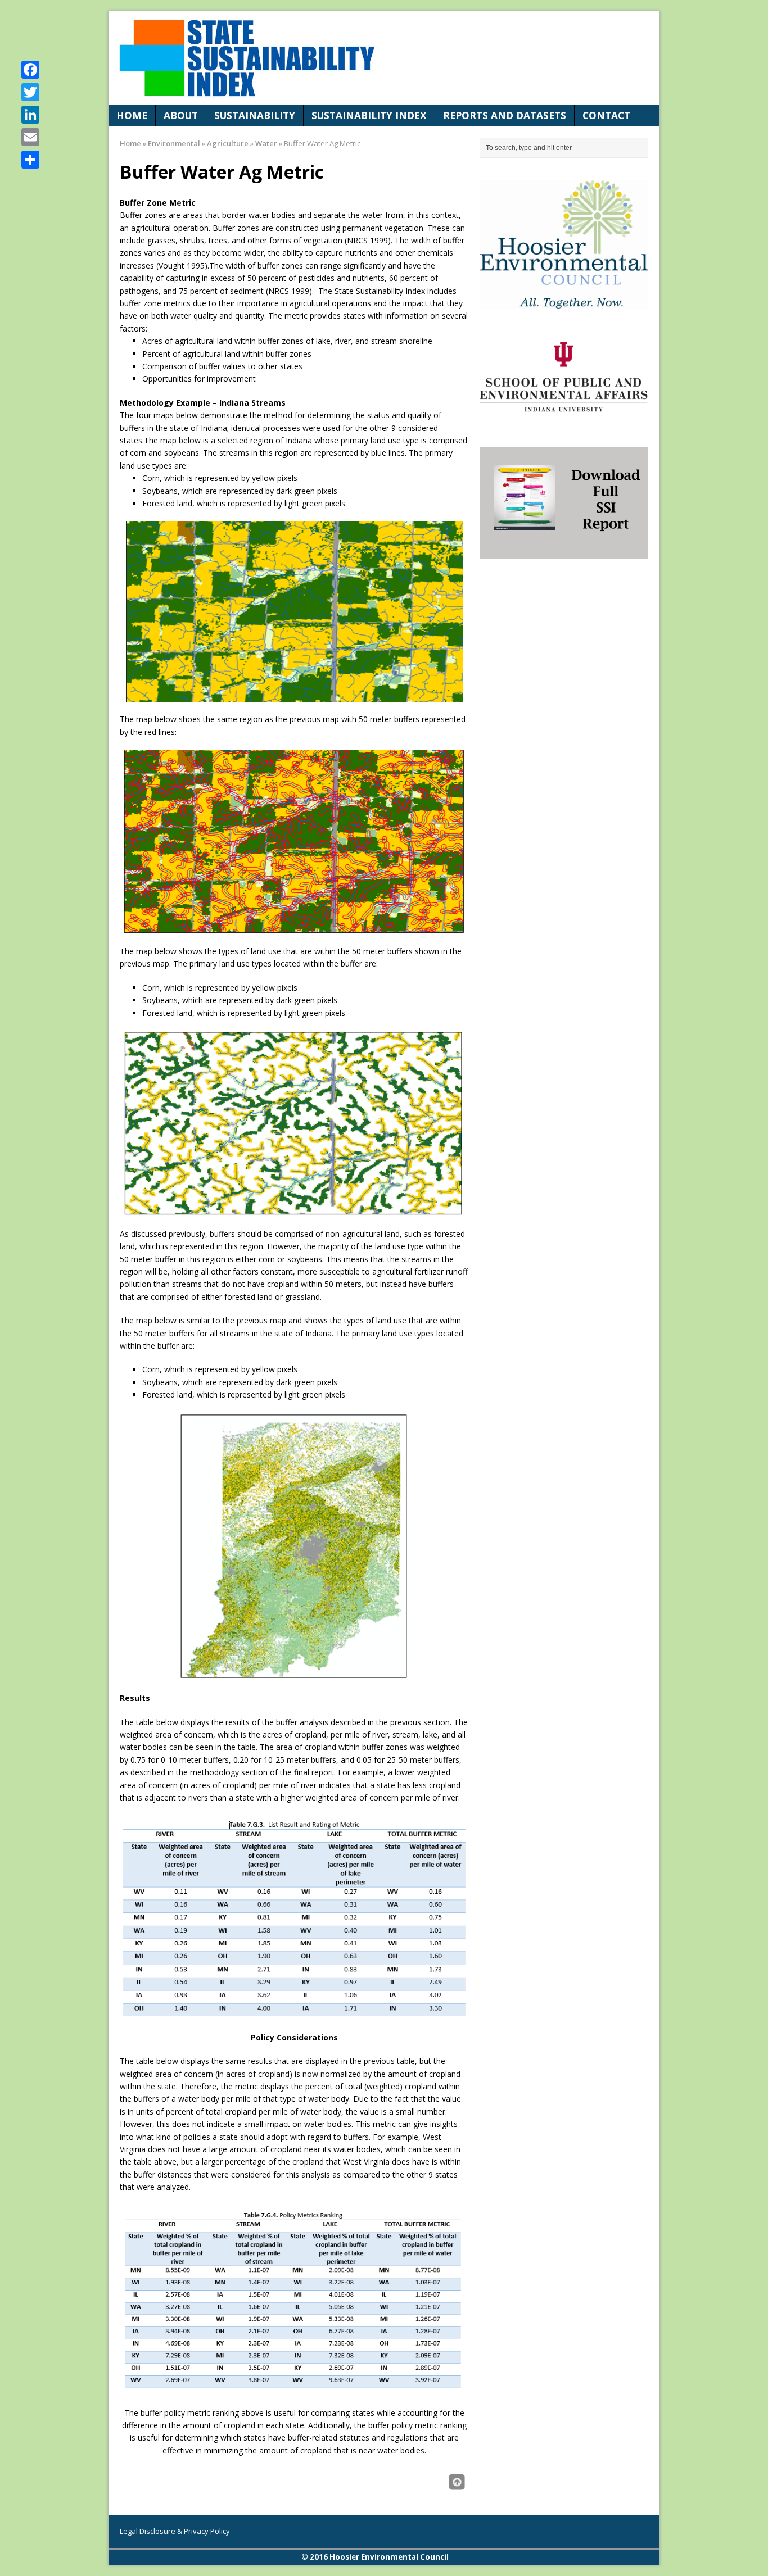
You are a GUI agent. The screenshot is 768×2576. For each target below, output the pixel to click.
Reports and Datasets (505, 115)
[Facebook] (30, 70)
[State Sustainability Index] (384, 58)
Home (132, 115)
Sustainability (255, 115)
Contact (606, 115)
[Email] (30, 137)
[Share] (30, 160)
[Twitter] (30, 92)
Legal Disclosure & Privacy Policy (175, 2531)
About (181, 115)
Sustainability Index (369, 115)
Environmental (174, 143)
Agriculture (228, 143)
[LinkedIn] (30, 115)
